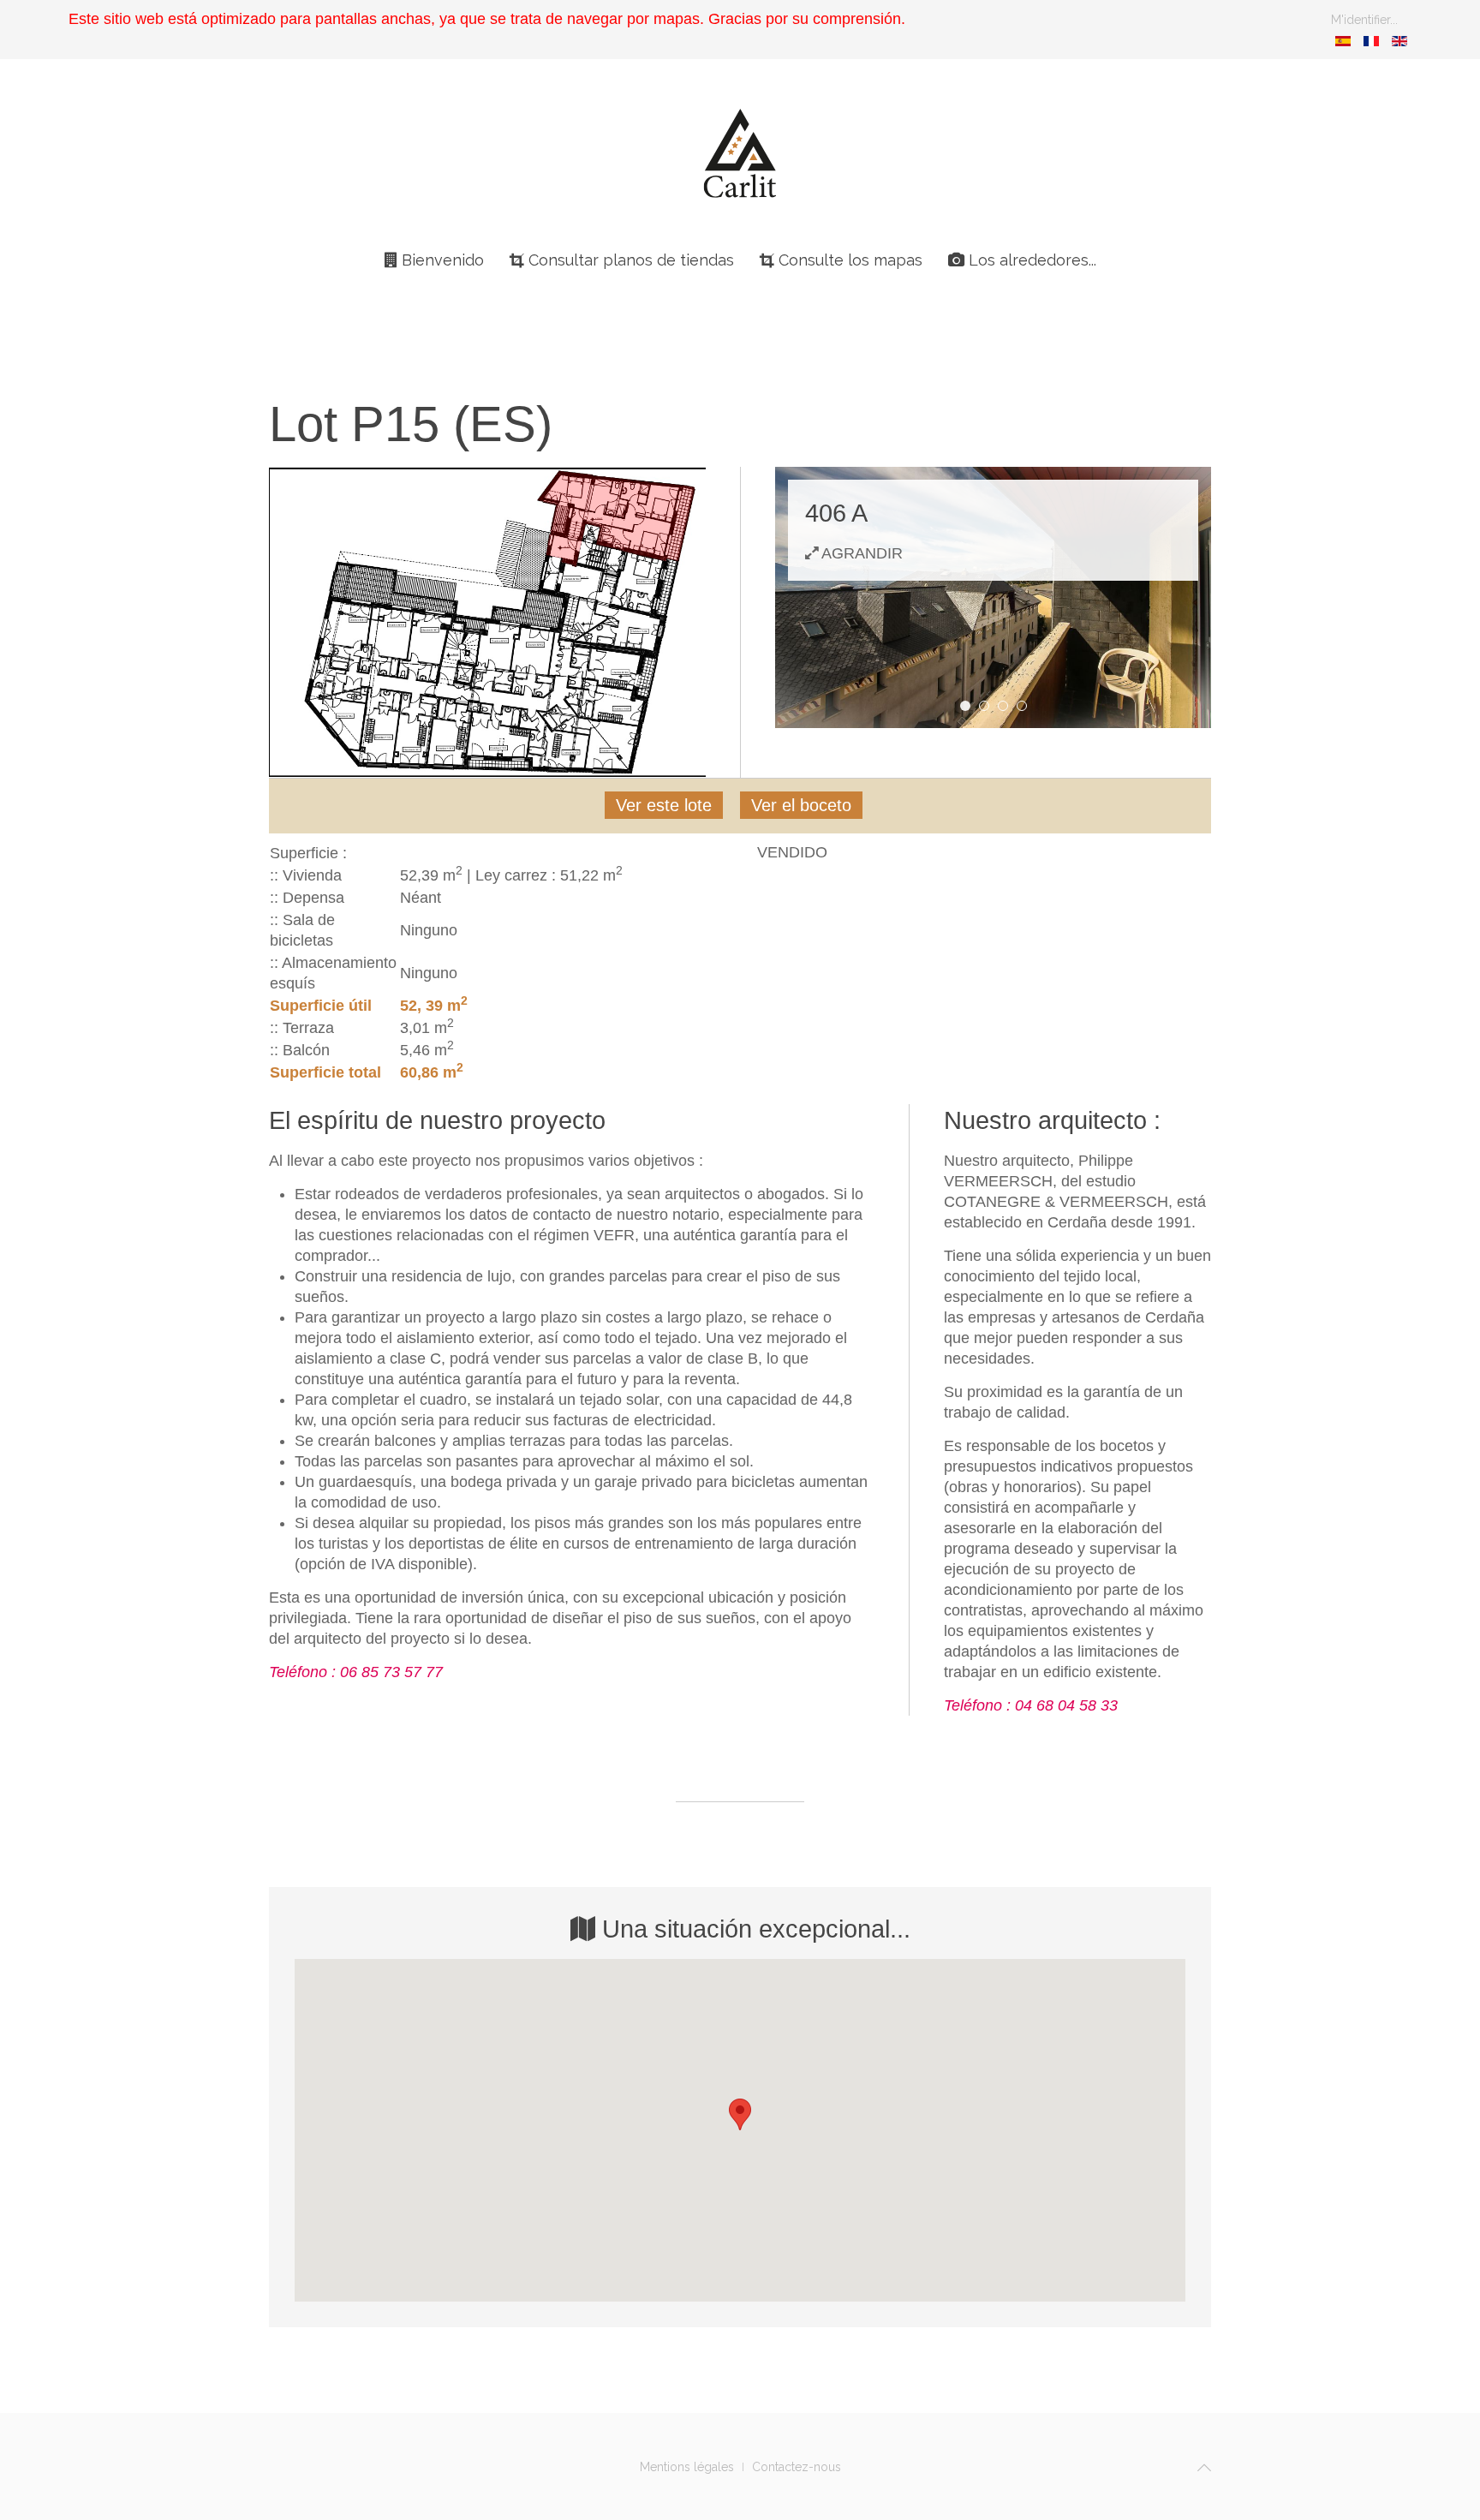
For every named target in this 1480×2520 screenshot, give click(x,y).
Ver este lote (664, 805)
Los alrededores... (1030, 260)
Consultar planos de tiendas (629, 260)
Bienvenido (441, 260)
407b (1026, 707)
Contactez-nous (797, 2467)
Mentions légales (687, 2467)
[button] (740, 2114)
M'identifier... (1364, 20)
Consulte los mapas (848, 260)
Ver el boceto (801, 805)
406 (989, 707)
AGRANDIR (860, 553)
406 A (970, 707)
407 (1008, 707)
